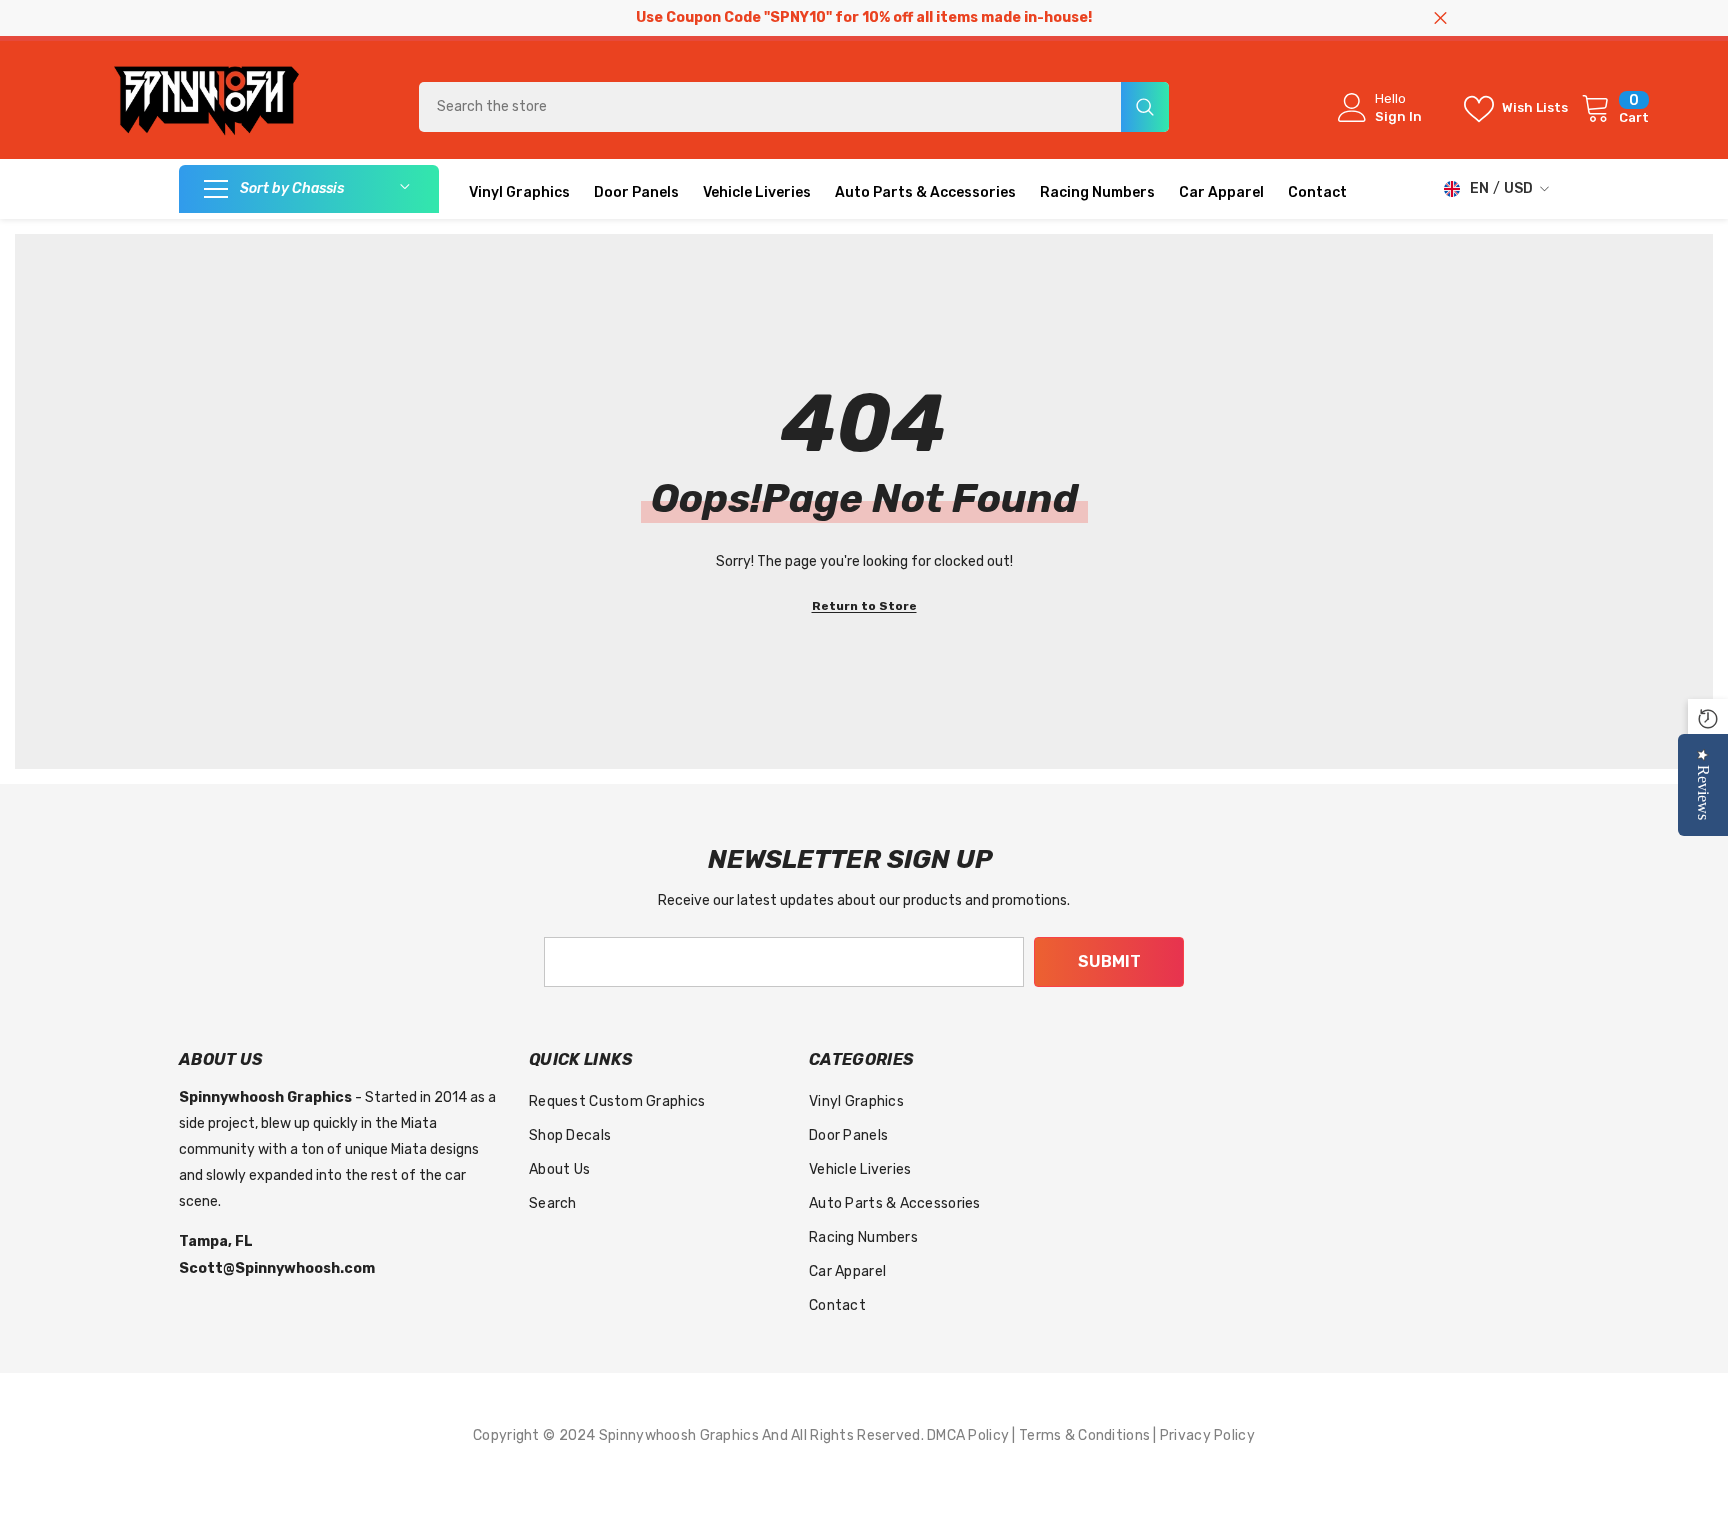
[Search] (794, 107)
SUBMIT (1109, 961)
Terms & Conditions (1086, 1435)
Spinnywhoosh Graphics (680, 1435)
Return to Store (864, 606)
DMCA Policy (969, 1435)
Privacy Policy (1207, 1435)
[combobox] (770, 107)
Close (1440, 18)
